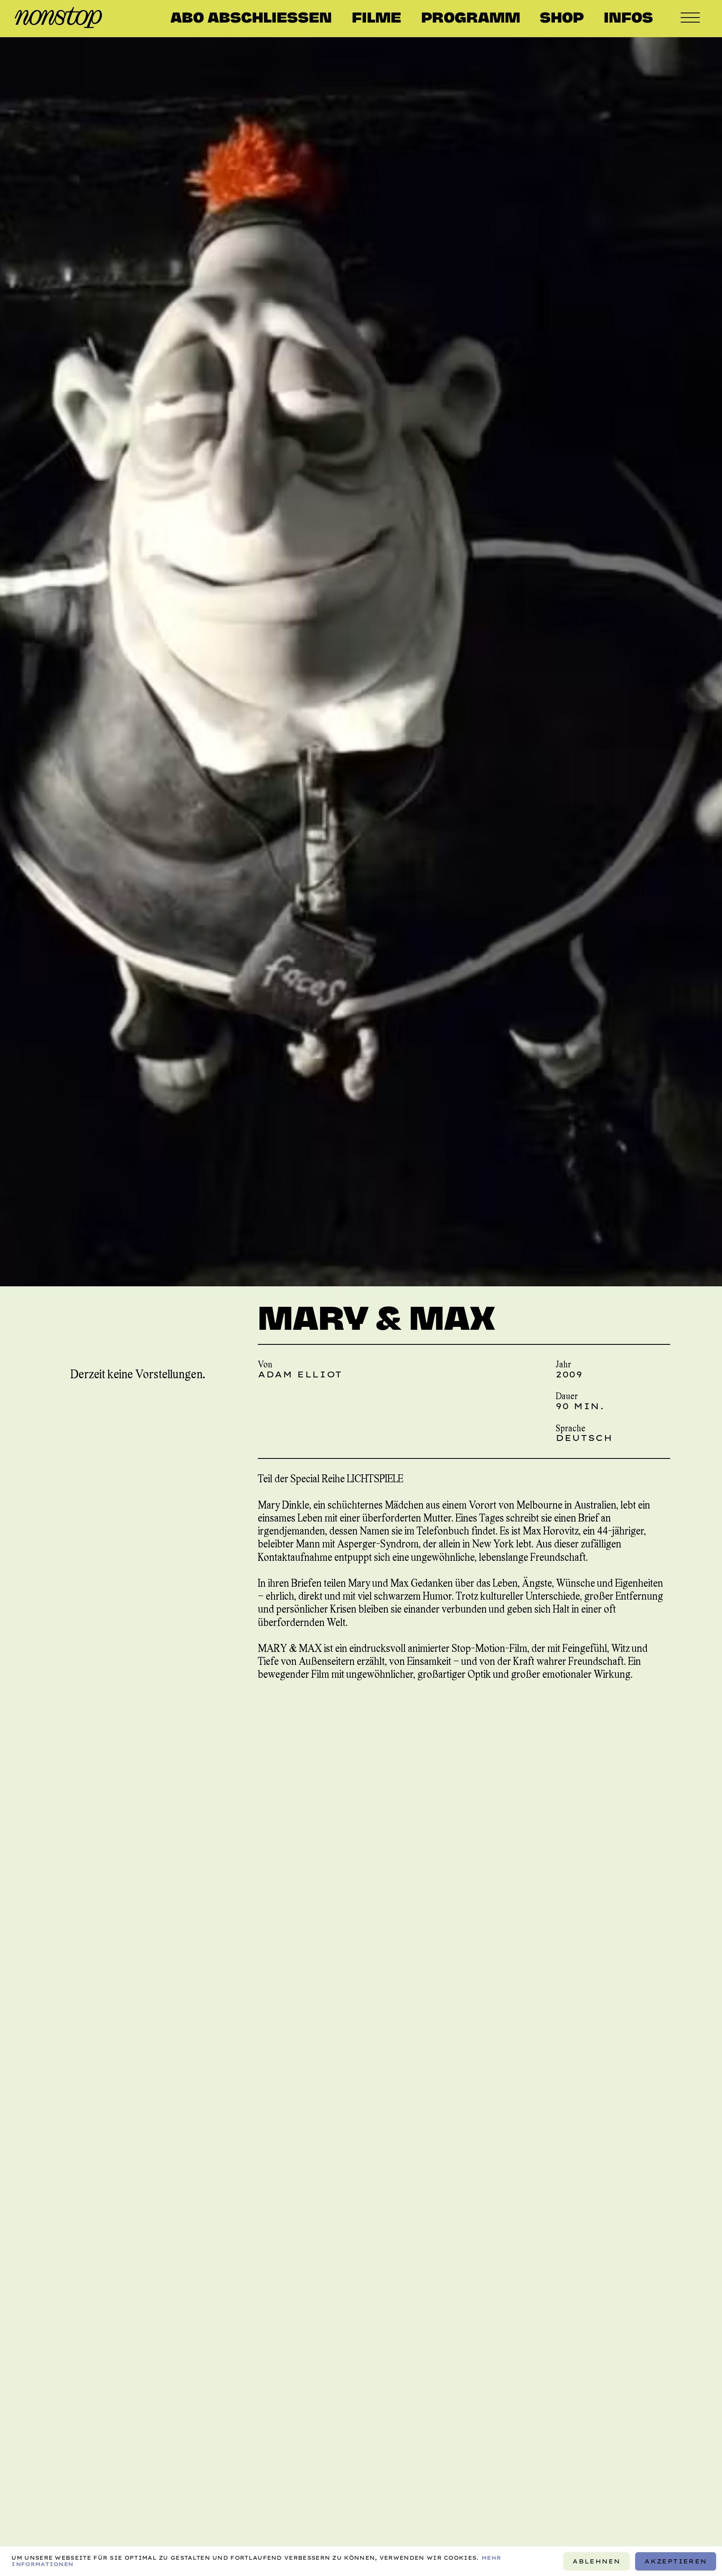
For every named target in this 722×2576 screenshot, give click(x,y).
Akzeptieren (676, 2561)
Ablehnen (596, 2561)
